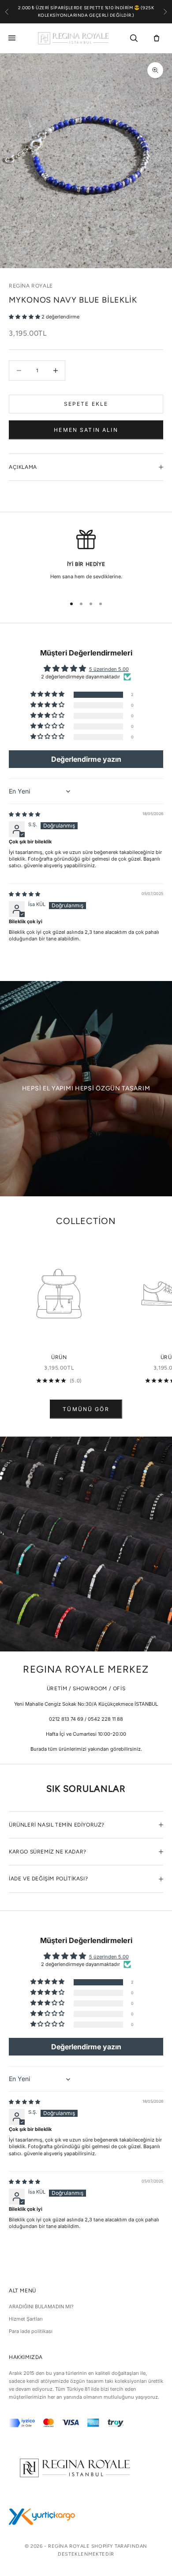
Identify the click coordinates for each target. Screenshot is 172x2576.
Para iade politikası (31, 2331)
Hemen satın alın (86, 430)
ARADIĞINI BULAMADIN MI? (41, 2306)
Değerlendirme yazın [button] (86, 759)
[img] (24, 814)
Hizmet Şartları (26, 2319)
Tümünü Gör (86, 1409)
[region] (86, 559)
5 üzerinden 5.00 (109, 669)
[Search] (134, 38)
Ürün (59, 1357)
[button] (25, 317)
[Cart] (157, 38)
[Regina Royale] (73, 38)
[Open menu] (14, 38)
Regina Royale (31, 286)
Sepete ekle (86, 404)
